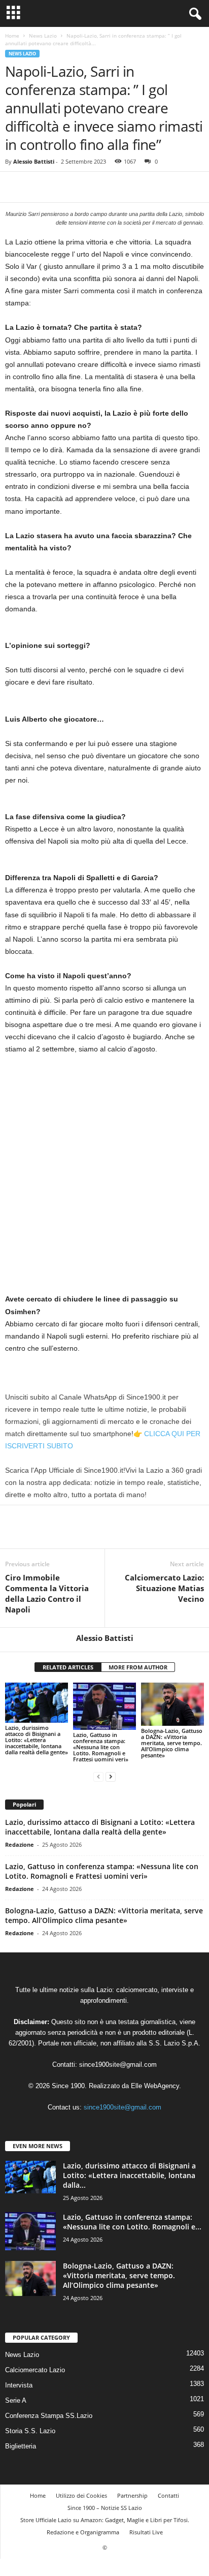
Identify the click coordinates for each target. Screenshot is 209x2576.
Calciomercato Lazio (35, 2370)
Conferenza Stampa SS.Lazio (49, 2416)
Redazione (20, 1844)
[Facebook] (15, 187)
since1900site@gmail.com (118, 2065)
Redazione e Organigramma (83, 2532)
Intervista (19, 2385)
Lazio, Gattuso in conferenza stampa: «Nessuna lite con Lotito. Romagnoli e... (132, 2222)
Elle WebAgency (155, 2086)
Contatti (168, 2495)
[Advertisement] (104, 1172)
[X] (39, 187)
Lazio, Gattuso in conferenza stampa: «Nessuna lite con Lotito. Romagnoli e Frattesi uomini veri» (101, 1747)
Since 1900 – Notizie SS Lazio (105, 2508)
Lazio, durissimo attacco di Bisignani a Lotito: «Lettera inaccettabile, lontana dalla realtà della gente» (37, 1740)
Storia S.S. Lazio (30, 2431)
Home (12, 36)
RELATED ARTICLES (68, 1667)
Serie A (16, 2400)
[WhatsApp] (85, 187)
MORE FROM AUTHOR (138, 1667)
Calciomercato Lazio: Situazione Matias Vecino (164, 1588)
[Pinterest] (62, 187)
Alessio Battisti (34, 161)
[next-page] (111, 1776)
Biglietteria (21, 2446)
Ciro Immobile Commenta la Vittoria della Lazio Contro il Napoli (47, 1593)
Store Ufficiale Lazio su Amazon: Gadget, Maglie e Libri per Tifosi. (105, 2520)
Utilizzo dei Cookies (81, 2495)
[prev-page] (98, 1776)
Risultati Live (146, 2532)
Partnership (132, 2495)
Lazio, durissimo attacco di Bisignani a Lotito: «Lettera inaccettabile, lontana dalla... (129, 2175)
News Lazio (43, 36)
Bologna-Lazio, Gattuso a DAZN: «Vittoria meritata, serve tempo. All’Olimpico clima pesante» (172, 1743)
